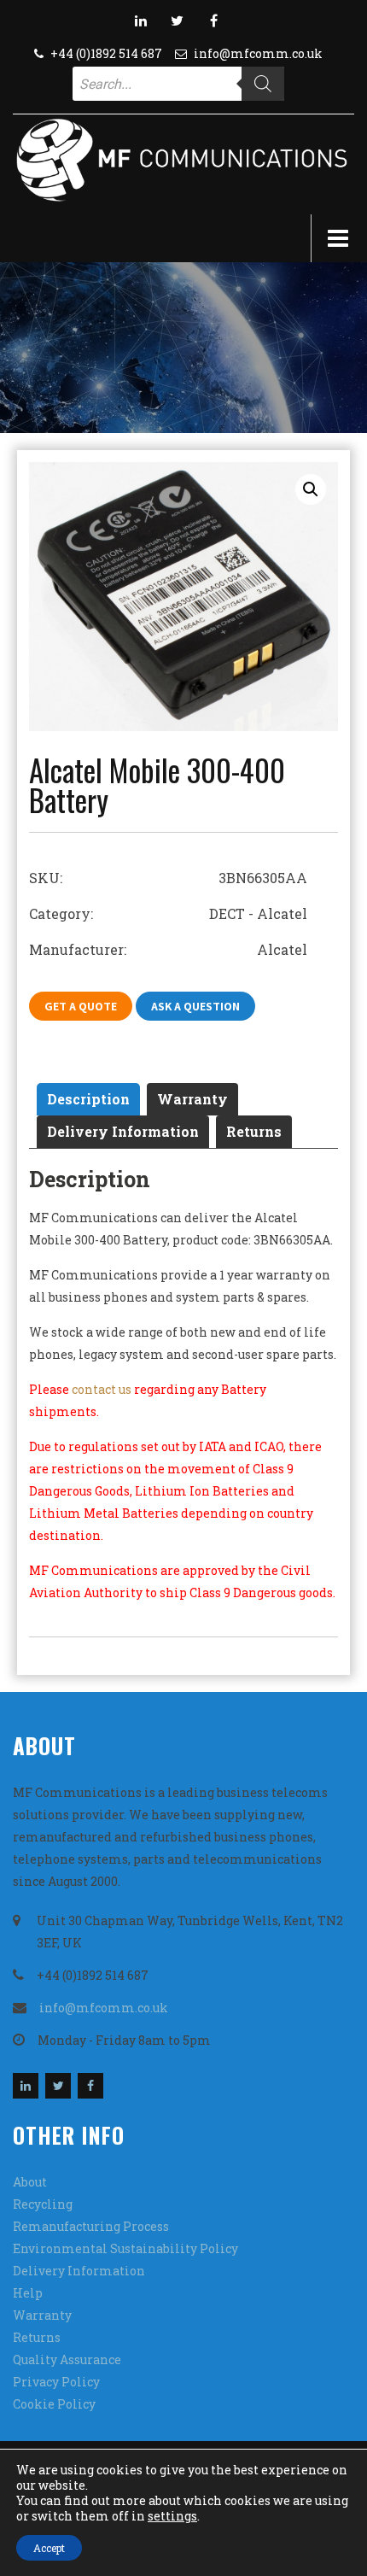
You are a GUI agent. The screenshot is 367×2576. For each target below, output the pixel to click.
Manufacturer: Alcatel (168, 949)
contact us (102, 1389)
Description (88, 1099)
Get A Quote (81, 1006)
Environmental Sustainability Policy (125, 2248)
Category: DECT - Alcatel (168, 913)
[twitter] (178, 20)
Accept (49, 2548)
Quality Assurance (67, 2359)
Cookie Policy (54, 2404)
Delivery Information (123, 1131)
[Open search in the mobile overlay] (178, 84)
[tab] (88, 1099)
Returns (254, 1131)
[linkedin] (141, 20)
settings (172, 2516)
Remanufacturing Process (91, 2226)
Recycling (43, 2204)
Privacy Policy (56, 2382)
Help (28, 2293)
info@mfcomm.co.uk (258, 53)
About (30, 2182)
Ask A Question (195, 1006)
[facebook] (214, 20)
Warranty (192, 1099)
